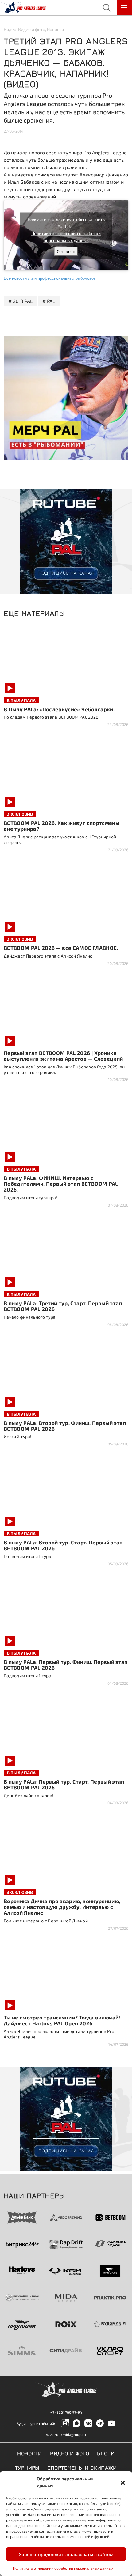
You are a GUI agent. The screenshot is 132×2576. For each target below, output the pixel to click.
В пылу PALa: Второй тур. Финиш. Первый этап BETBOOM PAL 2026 (65, 1426)
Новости (55, 29)
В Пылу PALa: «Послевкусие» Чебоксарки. (59, 709)
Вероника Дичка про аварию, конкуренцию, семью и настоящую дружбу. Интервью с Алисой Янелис (62, 1907)
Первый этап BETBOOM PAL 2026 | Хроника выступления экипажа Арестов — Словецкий (63, 1056)
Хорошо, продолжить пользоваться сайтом (66, 2554)
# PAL (49, 301)
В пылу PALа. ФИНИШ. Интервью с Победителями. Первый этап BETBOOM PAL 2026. (61, 1184)
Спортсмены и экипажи (82, 2467)
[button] (123, 2482)
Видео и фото (32, 29)
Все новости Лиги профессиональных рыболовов (50, 278)
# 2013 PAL (20, 301)
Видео (10, 29)
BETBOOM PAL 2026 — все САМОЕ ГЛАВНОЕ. (61, 948)
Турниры (27, 2467)
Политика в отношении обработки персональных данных (63, 2568)
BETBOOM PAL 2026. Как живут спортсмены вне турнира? (62, 826)
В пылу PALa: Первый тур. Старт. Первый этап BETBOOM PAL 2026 (64, 1784)
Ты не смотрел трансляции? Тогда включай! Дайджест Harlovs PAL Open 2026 (62, 2020)
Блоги (106, 2453)
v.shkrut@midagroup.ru (66, 2434)
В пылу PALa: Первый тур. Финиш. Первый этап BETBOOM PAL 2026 (66, 1665)
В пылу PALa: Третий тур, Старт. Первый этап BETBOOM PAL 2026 (63, 1306)
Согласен (66, 251)
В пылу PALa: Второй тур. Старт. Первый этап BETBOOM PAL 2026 (63, 1545)
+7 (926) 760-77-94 (66, 2412)
